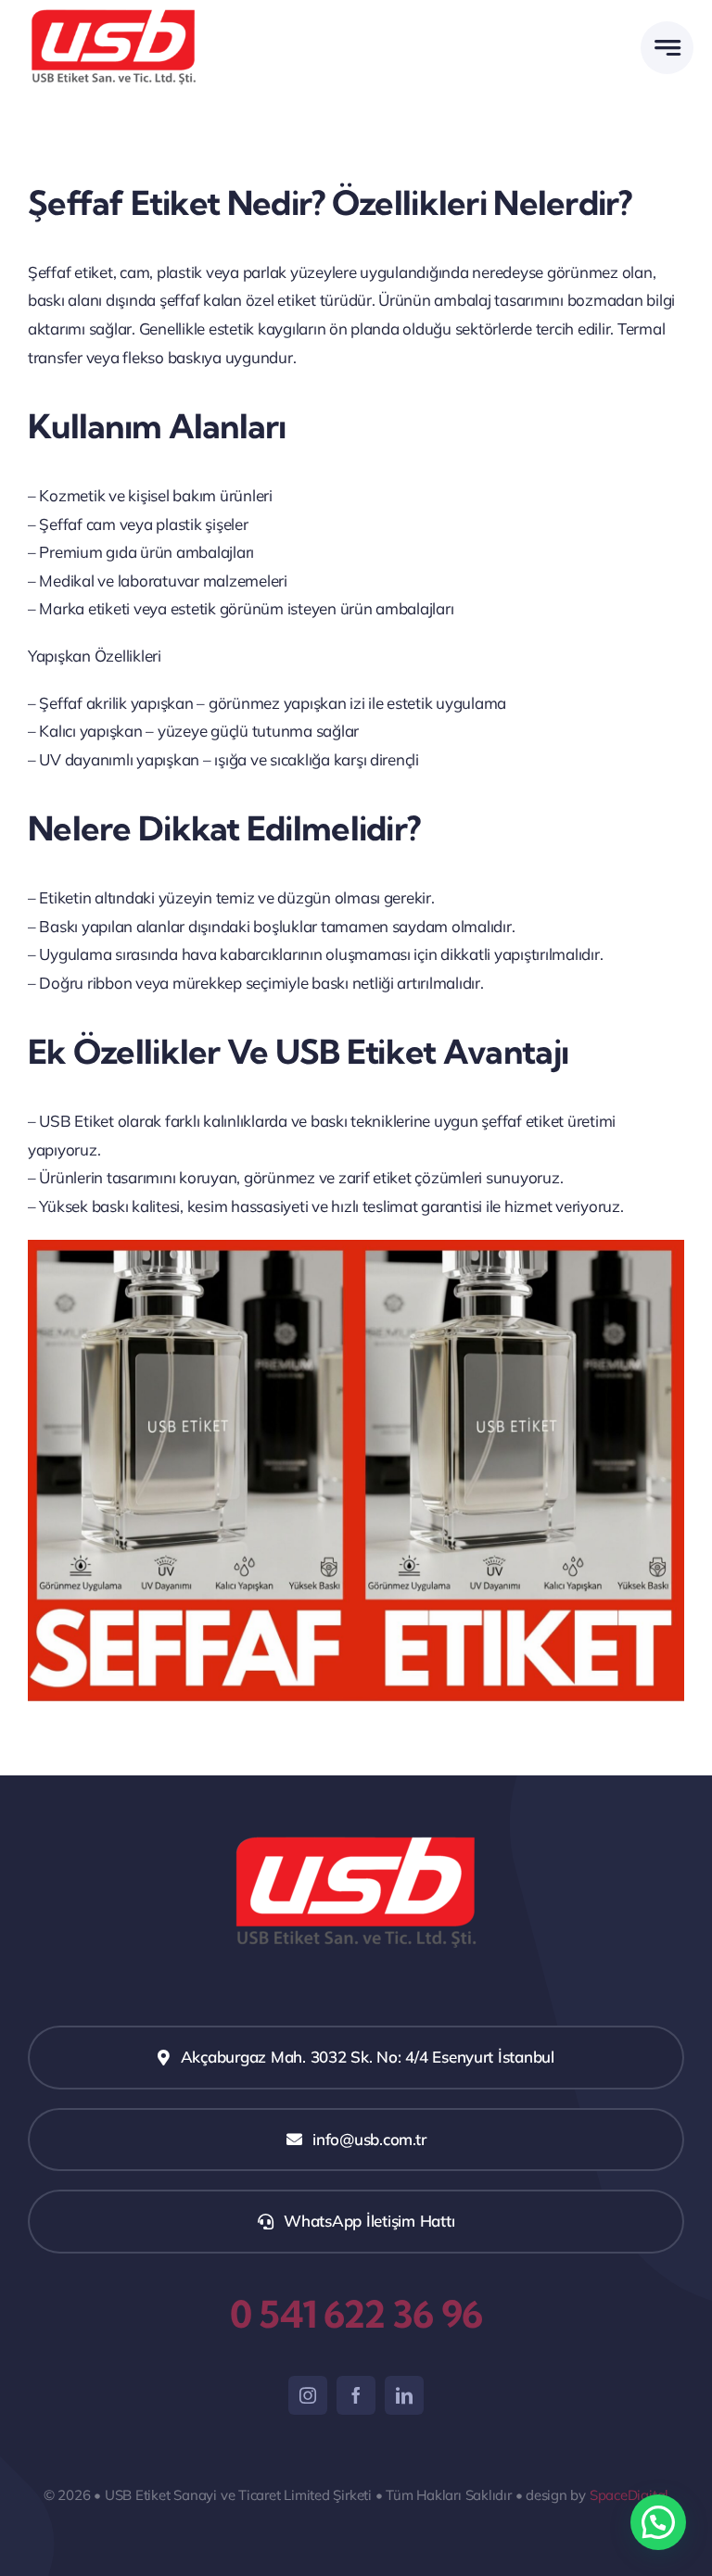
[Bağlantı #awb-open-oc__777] (667, 48)
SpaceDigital (629, 2495)
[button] (658, 2522)
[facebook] (356, 2395)
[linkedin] (404, 2395)
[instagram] (308, 2395)
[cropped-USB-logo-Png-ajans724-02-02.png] (114, 13)
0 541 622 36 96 (356, 2314)
